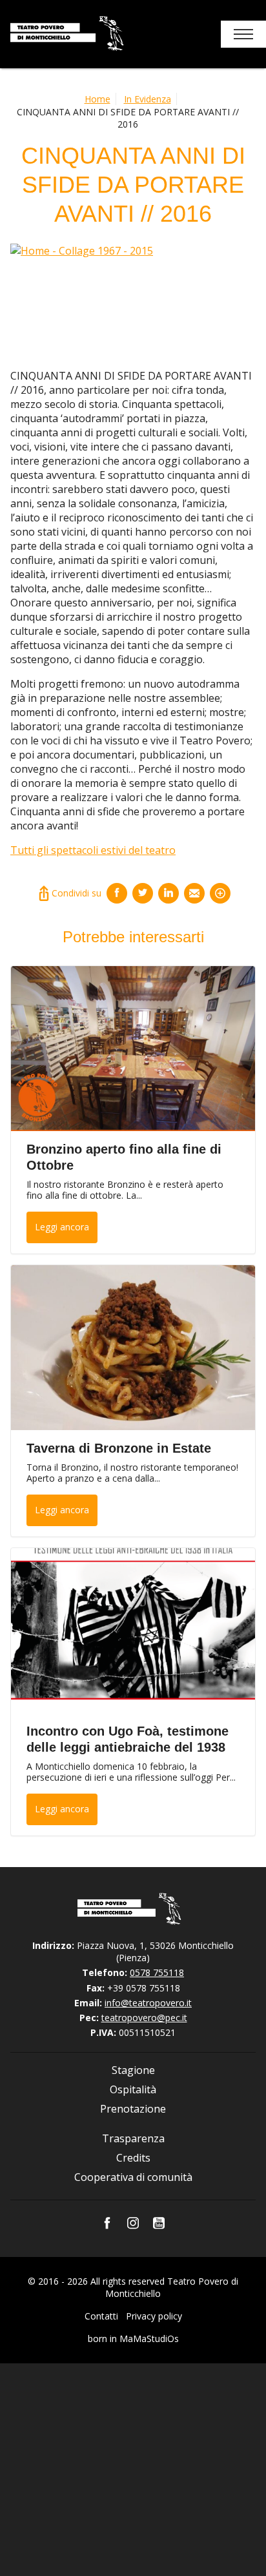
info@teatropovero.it (148, 2003)
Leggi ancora (62, 1227)
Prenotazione (133, 2109)
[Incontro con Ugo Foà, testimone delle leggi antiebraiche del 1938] (133, 1631)
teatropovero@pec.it (144, 2018)
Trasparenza (133, 2138)
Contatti (101, 2316)
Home (97, 99)
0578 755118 (157, 1972)
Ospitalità (133, 2089)
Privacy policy (154, 2316)
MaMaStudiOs (149, 2339)
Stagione (133, 2070)
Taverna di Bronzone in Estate (119, 1448)
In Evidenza (148, 99)
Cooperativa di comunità (133, 2177)
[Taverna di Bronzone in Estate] (133, 1348)
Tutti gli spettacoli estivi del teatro (93, 850)
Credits (133, 2158)
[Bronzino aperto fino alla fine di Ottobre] (133, 1049)
